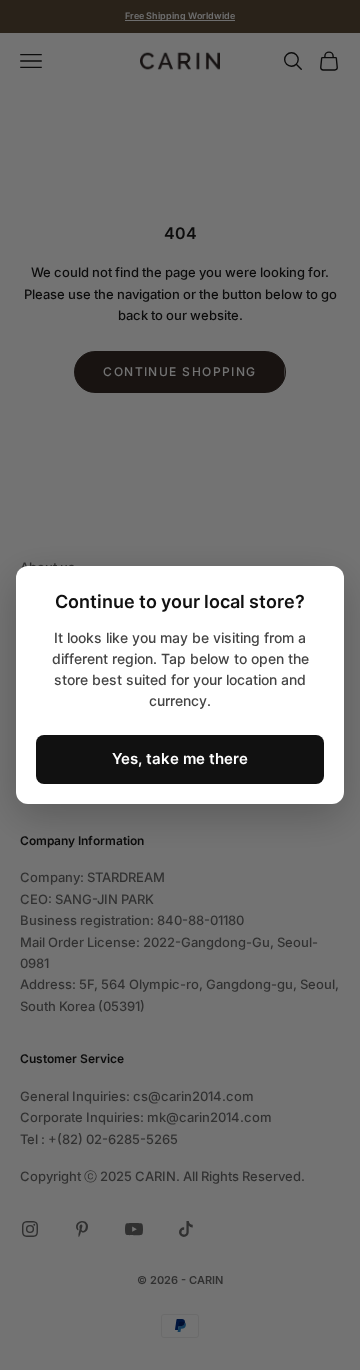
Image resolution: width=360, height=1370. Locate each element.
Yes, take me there (180, 758)
